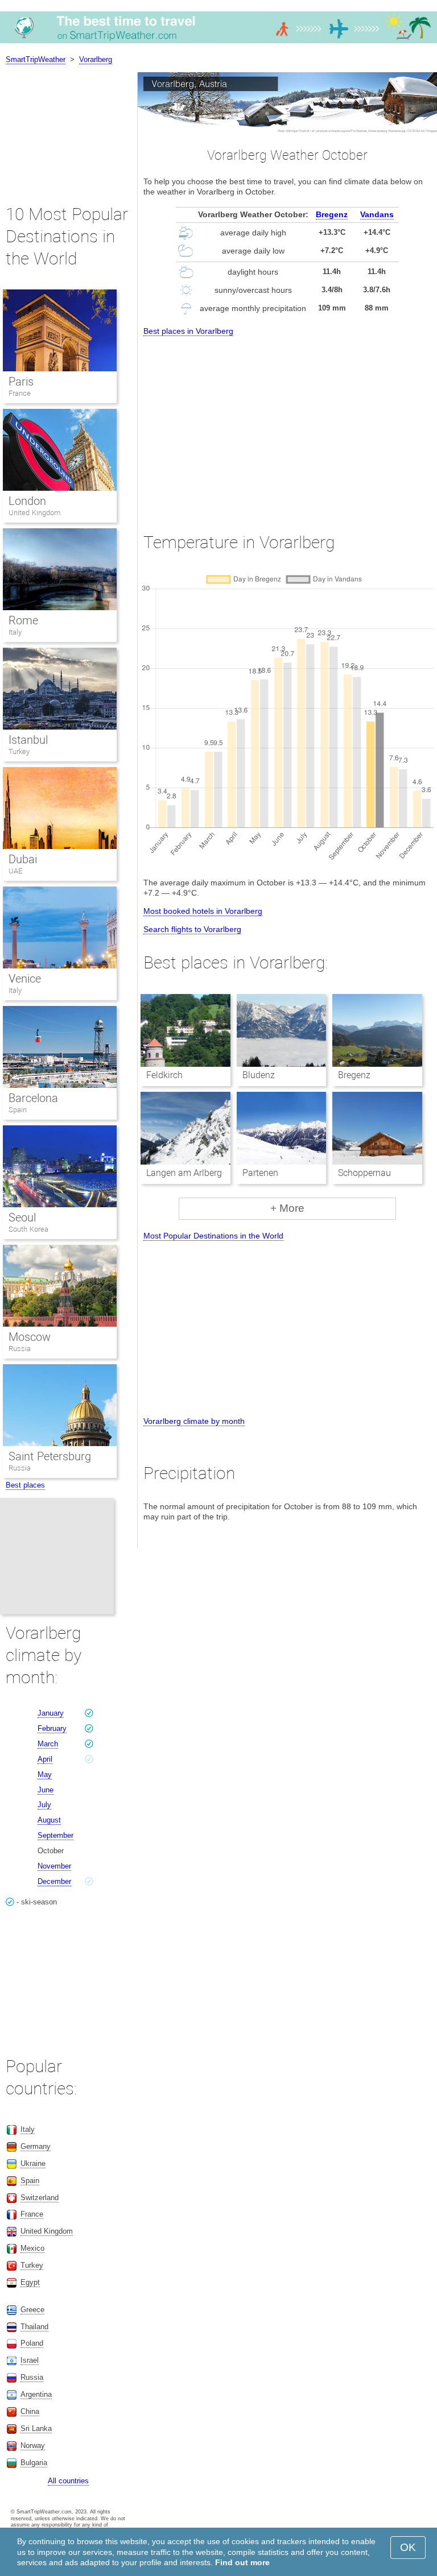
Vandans (377, 214)
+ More (287, 1208)
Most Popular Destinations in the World (213, 1236)
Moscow (30, 1337)
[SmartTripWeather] (218, 43)
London (27, 501)
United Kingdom (35, 513)
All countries (68, 2481)
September (55, 1835)
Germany (36, 2146)
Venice (25, 979)
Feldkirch (164, 1075)
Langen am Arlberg (184, 1173)
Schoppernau (364, 1173)
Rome (23, 620)
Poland (32, 2343)
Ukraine (33, 2163)
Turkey (19, 751)
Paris (21, 382)
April (45, 1759)
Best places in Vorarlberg (188, 331)
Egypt (30, 2282)
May (45, 1774)
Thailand (34, 2327)
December (54, 1881)
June (46, 1790)
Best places (25, 1485)
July (44, 1805)
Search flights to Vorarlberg (192, 929)
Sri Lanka (36, 2428)
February (52, 1728)
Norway (33, 2445)
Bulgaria (34, 2463)
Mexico (32, 2248)
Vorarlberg (96, 59)
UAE (15, 871)
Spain (18, 1110)
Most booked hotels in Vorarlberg (203, 911)
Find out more (242, 2562)
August (49, 1820)
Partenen (260, 1173)
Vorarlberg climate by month (194, 1421)
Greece (32, 2310)
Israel (30, 2360)
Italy (15, 632)
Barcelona (33, 1098)
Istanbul (28, 740)
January (51, 1713)
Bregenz (332, 214)
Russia (20, 1349)
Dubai (23, 859)
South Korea (28, 1229)
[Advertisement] (287, 424)
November (54, 1866)
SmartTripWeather (36, 59)
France (20, 393)
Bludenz (259, 1075)
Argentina (36, 2394)
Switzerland (40, 2198)
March (48, 1744)
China (30, 2411)
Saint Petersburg (50, 1456)
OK (408, 2547)
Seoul (22, 1217)
